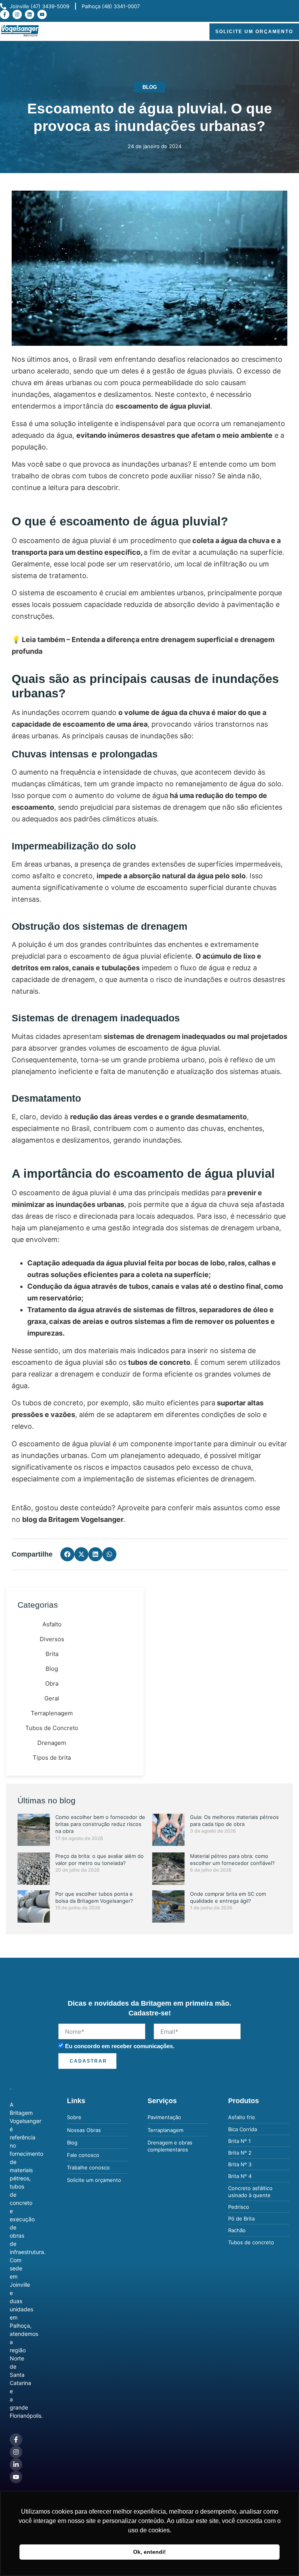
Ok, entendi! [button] (149, 2552)
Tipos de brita (52, 1758)
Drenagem (52, 1743)
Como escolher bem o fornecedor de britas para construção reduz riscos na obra (100, 1824)
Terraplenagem (52, 1713)
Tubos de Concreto (52, 1728)
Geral (52, 1698)
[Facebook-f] (5, 14)
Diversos (52, 1639)
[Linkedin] (30, 14)
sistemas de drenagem (169, 807)
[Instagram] (17, 14)
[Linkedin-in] (16, 2465)
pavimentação (250, 604)
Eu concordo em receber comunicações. (120, 2046)
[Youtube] (42, 14)
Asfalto (52, 1624)
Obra (52, 1683)
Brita (52, 1654)
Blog (150, 87)
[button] (195, 32)
